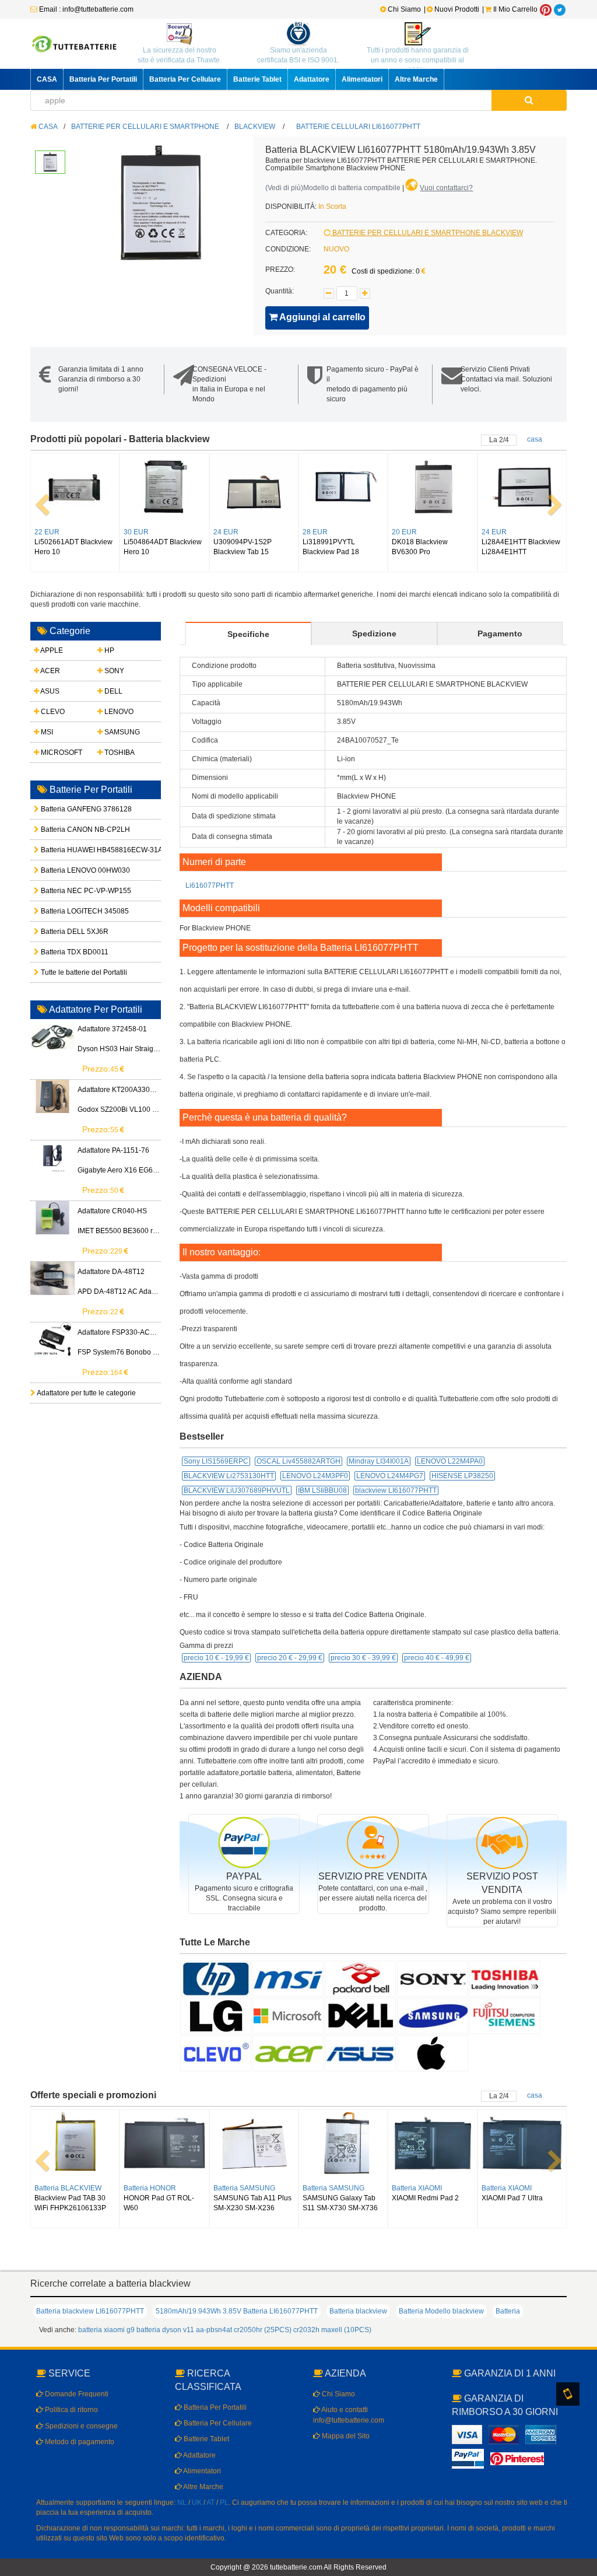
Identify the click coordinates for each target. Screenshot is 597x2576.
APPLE (51, 650)
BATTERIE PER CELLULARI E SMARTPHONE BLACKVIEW (427, 233)
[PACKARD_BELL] (360, 1978)
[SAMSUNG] (433, 2015)
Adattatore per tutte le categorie (86, 1393)
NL (182, 2502)
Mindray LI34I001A (379, 1461)
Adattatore (312, 79)
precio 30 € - (363, 1658)
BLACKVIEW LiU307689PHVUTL (237, 1490)
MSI (46, 732)
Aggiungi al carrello (322, 317)
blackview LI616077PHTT (396, 1490)
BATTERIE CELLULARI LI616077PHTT (358, 127)
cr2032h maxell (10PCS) (332, 2330)
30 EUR (136, 532)
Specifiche (248, 634)
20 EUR (404, 532)
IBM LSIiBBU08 (322, 1490)
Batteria (508, 2311)
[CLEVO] (216, 2053)
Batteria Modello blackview (441, 2311)
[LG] (216, 2015)
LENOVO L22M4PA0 (450, 1461)
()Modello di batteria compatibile (333, 188)
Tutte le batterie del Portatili (66, 972)
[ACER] (288, 2053)
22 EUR (47, 532)
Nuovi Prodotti (457, 9)
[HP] (216, 1978)
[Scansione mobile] (568, 2394)
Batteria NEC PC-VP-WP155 (66, 891)
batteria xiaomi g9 (106, 2330)
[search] (529, 100)
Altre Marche (416, 79)
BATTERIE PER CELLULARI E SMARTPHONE (145, 127)
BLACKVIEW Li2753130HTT (229, 1476)
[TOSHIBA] (505, 1978)
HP (108, 650)
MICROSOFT (61, 752)
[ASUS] (360, 2053)
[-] (329, 293)
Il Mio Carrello (515, 9)
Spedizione (374, 633)
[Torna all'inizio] (585, 2417)
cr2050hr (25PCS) (263, 2330)
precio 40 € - (437, 1658)
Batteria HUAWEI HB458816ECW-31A (66, 850)
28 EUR (315, 532)
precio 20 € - (290, 1658)
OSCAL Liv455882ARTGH (298, 1461)
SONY (113, 671)
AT (210, 2502)
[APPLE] (433, 2053)
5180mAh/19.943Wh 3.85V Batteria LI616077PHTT (237, 2311)
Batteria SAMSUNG (244, 2188)
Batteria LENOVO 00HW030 (66, 870)
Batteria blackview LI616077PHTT (90, 2311)
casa (535, 439)
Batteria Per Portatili (103, 79)
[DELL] (360, 2015)
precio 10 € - (216, 1658)
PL (224, 2502)
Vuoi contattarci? (446, 188)
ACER (50, 671)
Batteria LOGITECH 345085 (66, 911)
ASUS (49, 691)
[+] (365, 293)
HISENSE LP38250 (462, 1476)
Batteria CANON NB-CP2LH (66, 829)
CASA (47, 79)
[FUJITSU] (505, 2015)
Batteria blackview (358, 2311)
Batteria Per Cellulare (185, 79)
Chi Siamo (403, 9)
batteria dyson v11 (165, 2330)
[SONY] (433, 1978)
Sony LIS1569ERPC (216, 1461)
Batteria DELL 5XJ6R (66, 932)
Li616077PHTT (210, 885)
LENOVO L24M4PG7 (390, 1476)
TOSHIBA (119, 752)
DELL (113, 691)
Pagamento (500, 633)
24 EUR (226, 532)
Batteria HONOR (150, 2188)
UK (197, 2502)
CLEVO (52, 712)
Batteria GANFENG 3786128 (66, 809)
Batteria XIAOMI (417, 2188)
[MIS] (288, 1978)
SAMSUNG (121, 732)
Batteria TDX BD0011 (66, 952)
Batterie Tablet (257, 79)
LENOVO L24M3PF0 (315, 1476)
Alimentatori (362, 79)
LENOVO (118, 712)
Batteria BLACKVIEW (68, 2188)
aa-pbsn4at (214, 2330)
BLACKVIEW (255, 127)
